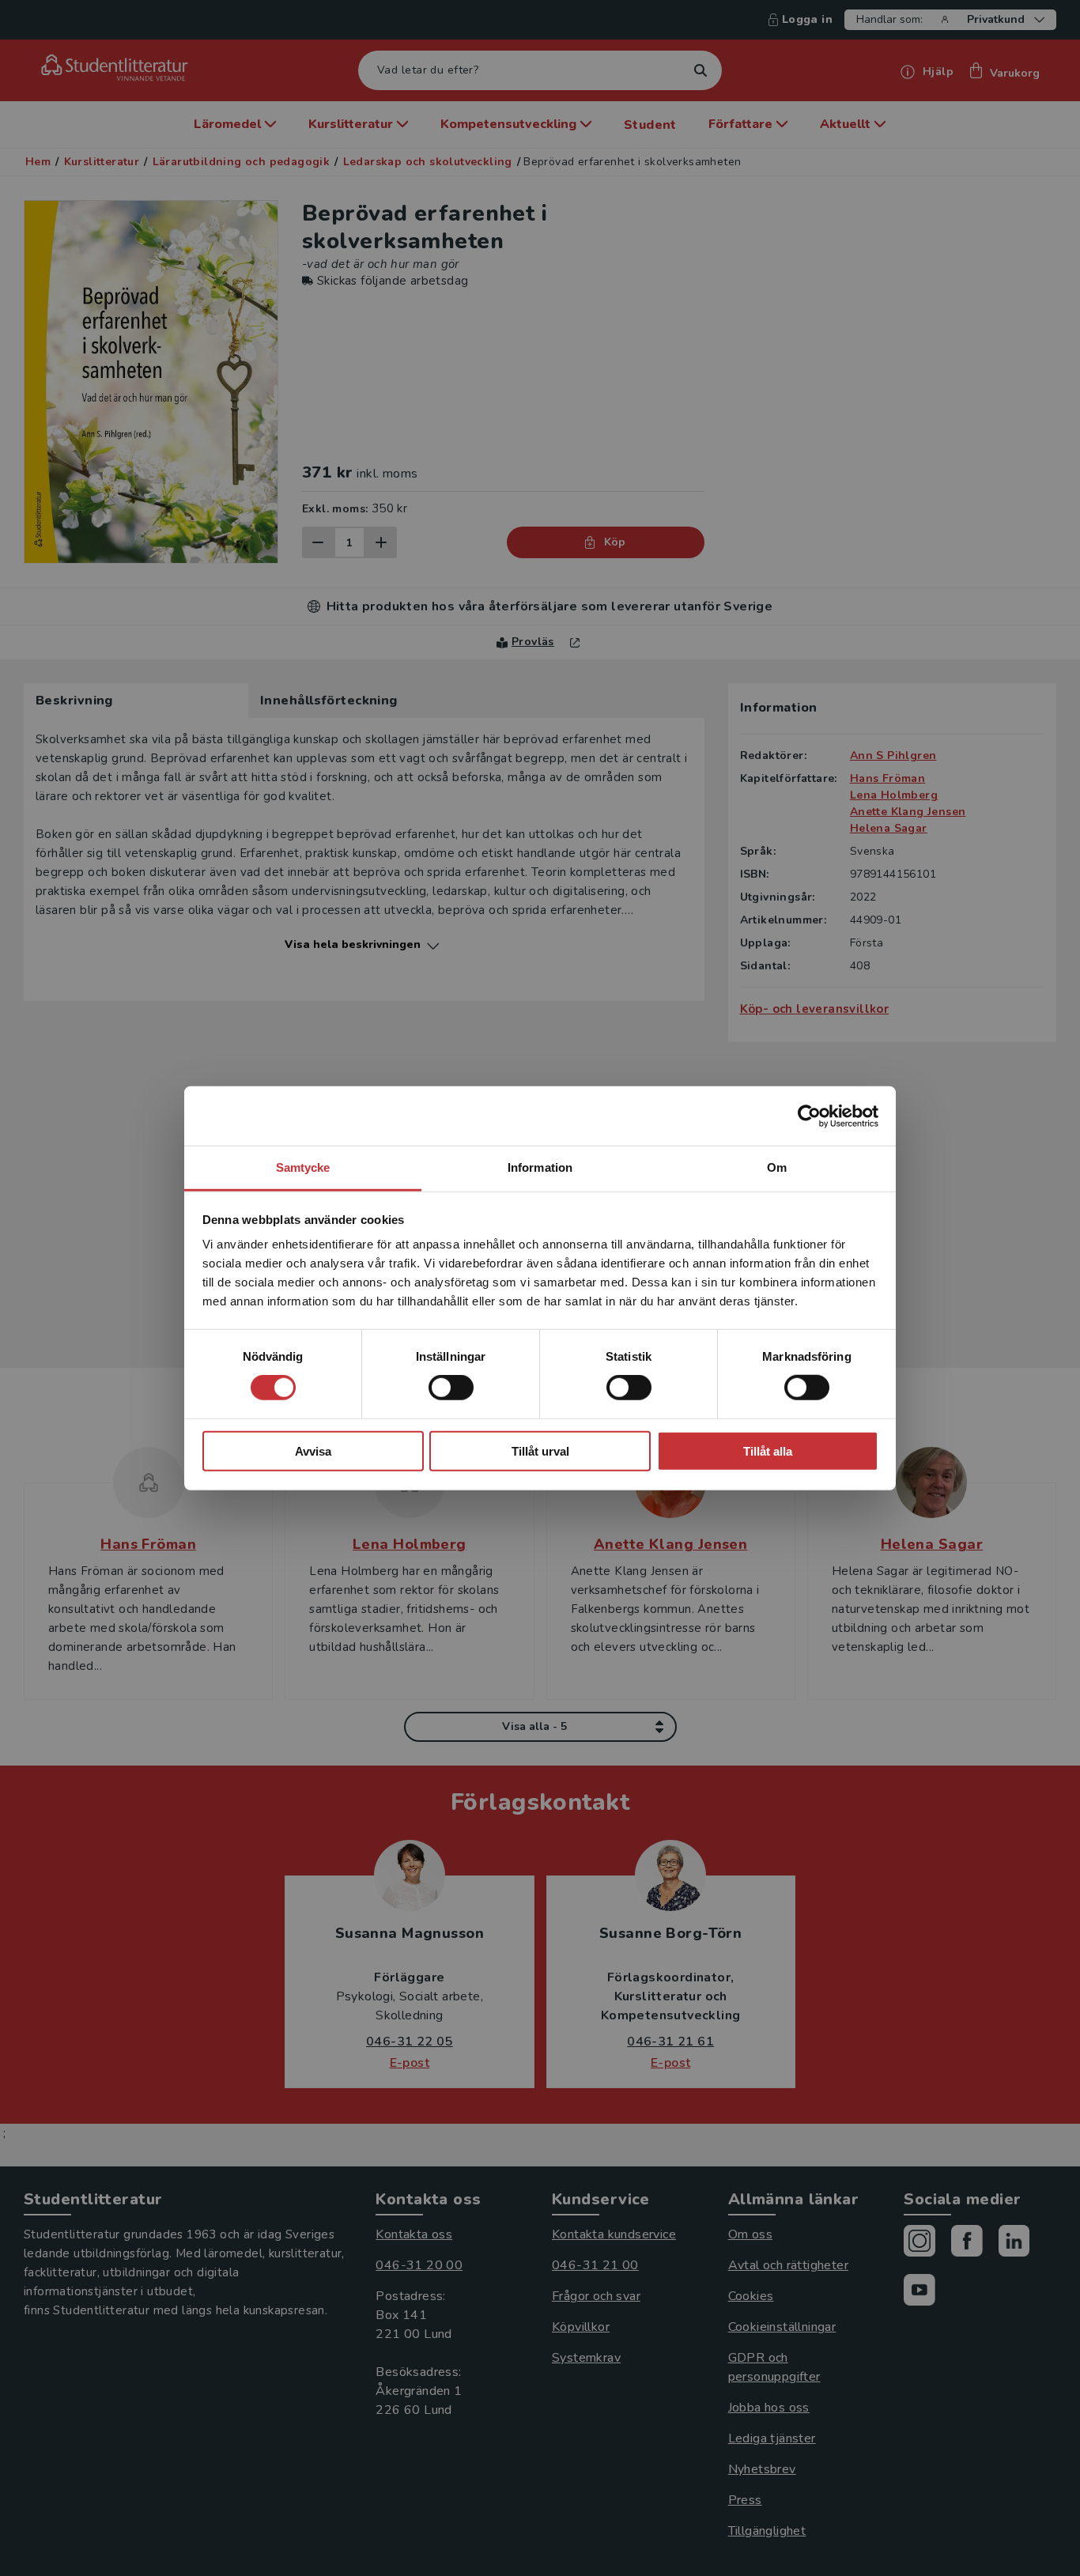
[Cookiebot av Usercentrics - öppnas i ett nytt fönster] (809, 1116)
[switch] (451, 1388)
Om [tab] (777, 1167)
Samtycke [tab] (303, 1167)
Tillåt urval (540, 1451)
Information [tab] (540, 1167)
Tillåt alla (768, 1451)
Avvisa (313, 1451)
